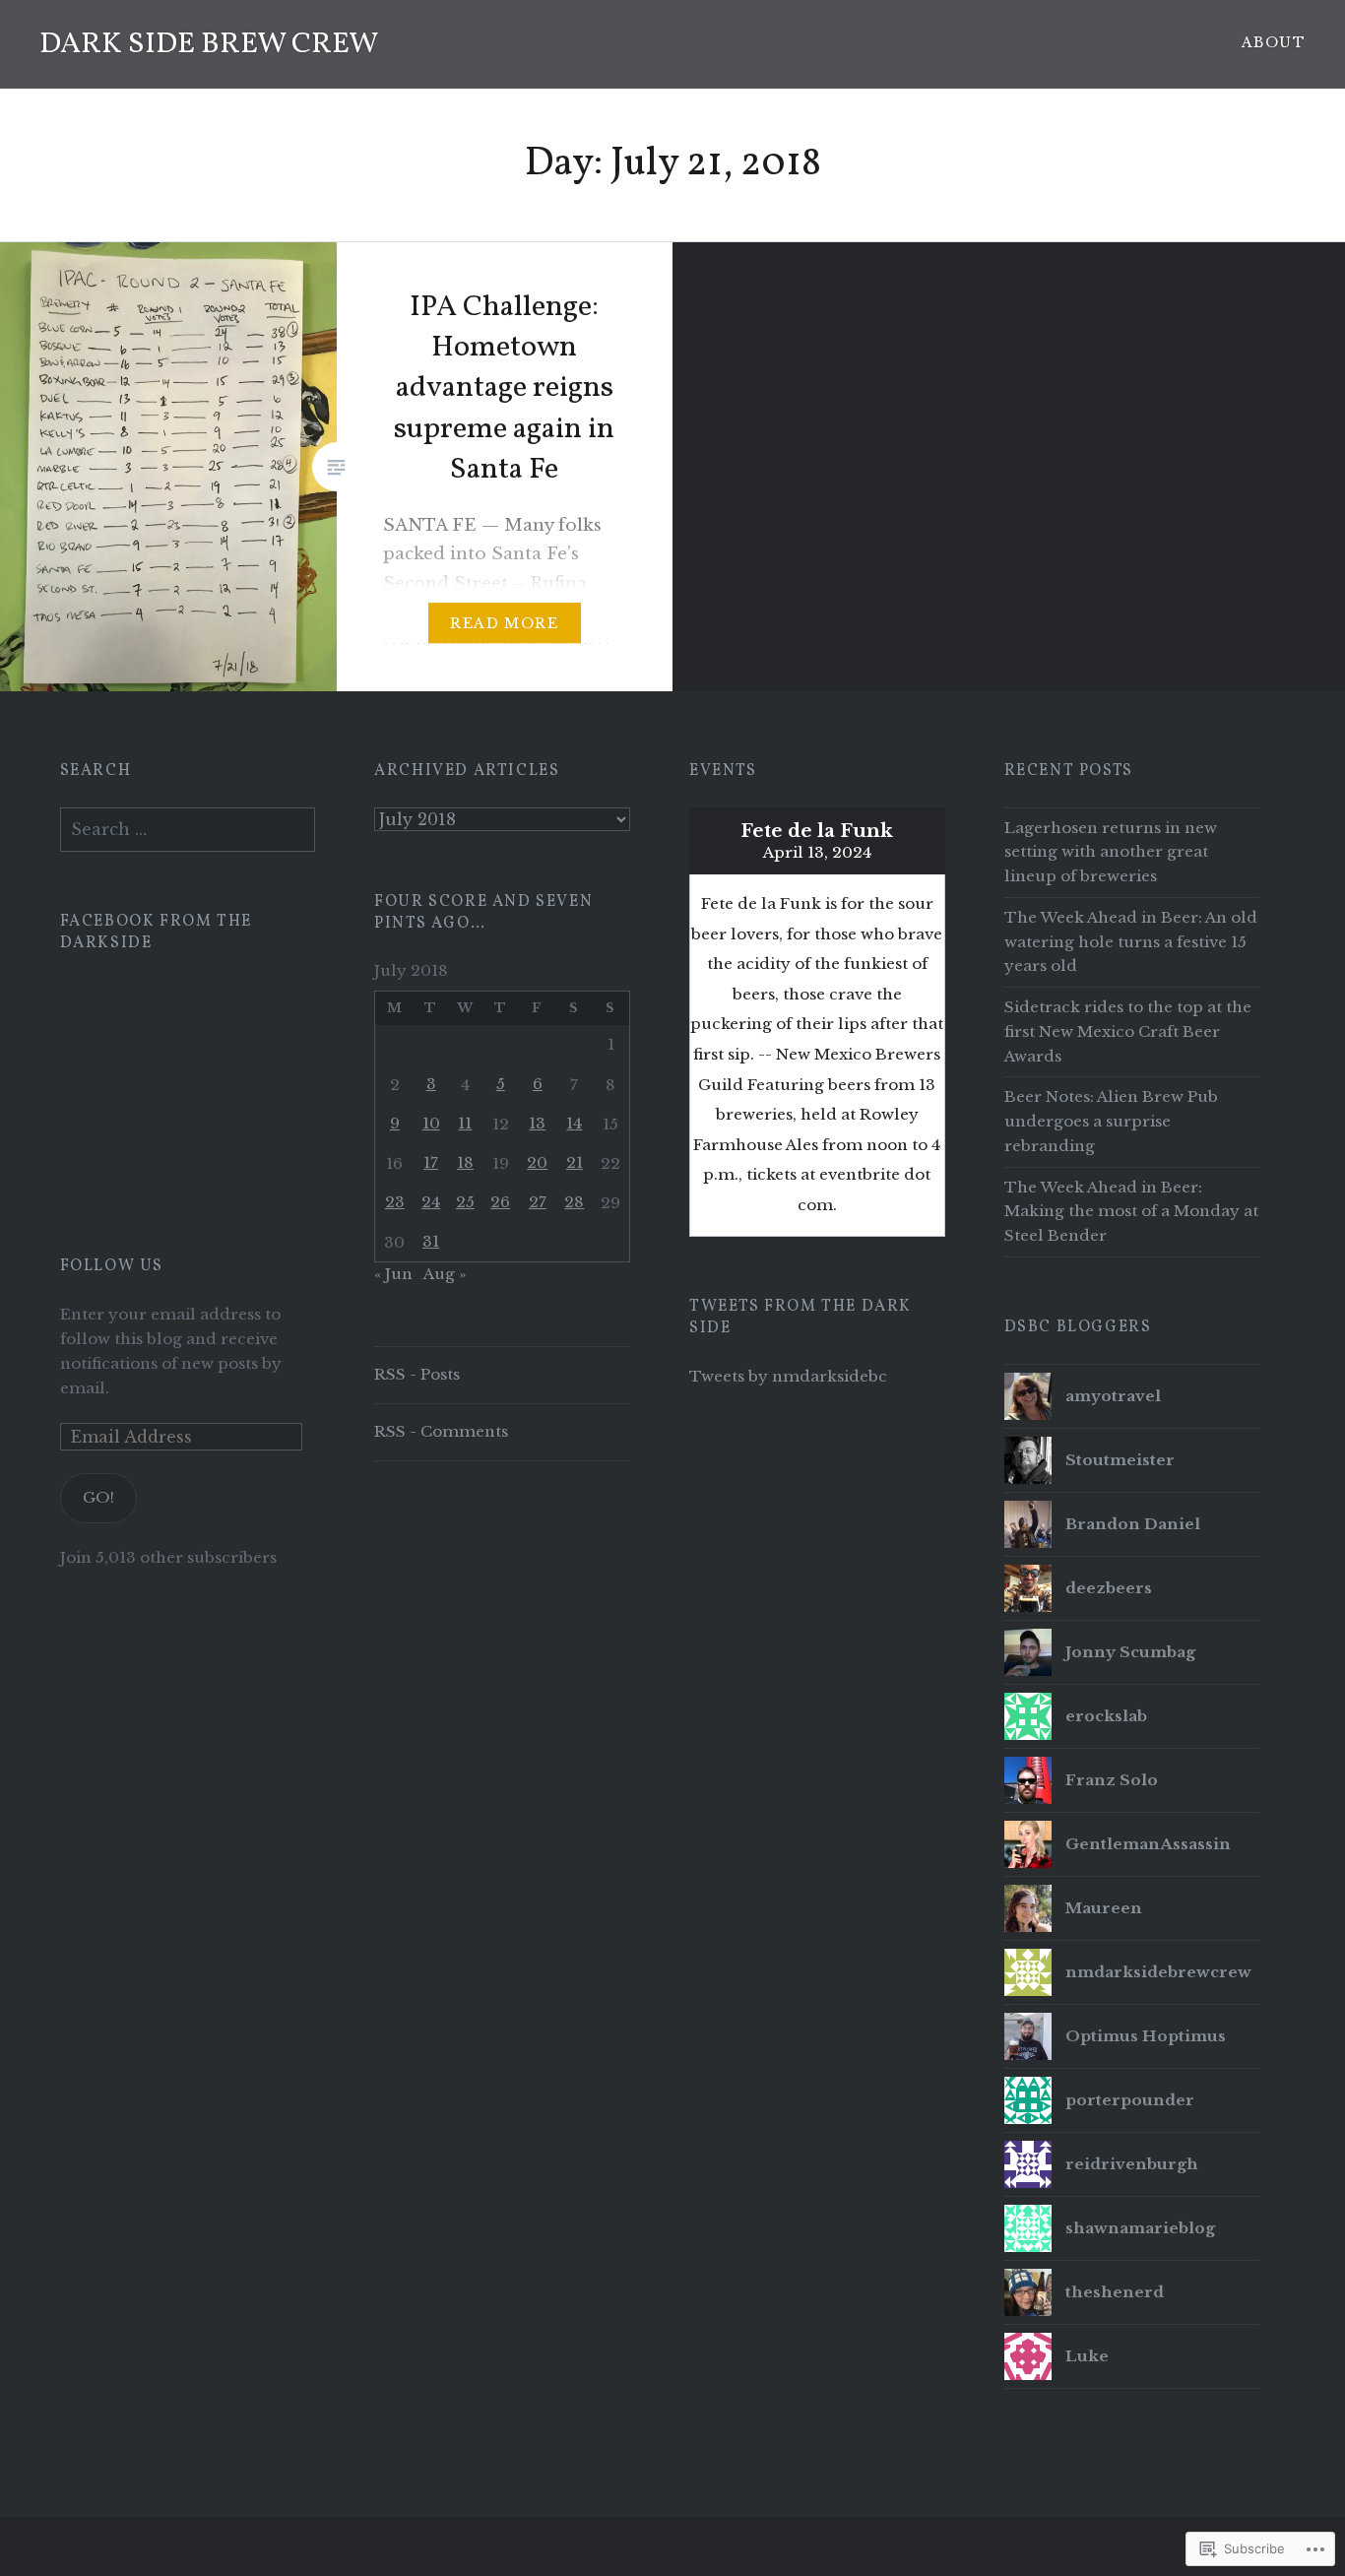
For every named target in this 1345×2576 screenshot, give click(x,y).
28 (574, 1202)
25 (465, 1202)
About (1274, 42)
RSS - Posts (417, 1374)
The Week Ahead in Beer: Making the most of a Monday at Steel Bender (1131, 1212)
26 (500, 1202)
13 (537, 1123)
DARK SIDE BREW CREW (209, 44)
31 (431, 1241)
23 (395, 1202)
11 (465, 1123)
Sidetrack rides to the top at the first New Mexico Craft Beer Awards (1128, 1031)
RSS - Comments (441, 1431)
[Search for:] (188, 830)
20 (537, 1162)
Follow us (112, 1266)
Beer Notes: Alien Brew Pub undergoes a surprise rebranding (1111, 1121)
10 (431, 1123)
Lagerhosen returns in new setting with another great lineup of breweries (1111, 852)
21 (575, 1162)
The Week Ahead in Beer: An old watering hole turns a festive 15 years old (1131, 942)
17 (431, 1162)
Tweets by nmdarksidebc (788, 1376)
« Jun (393, 1274)
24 (431, 1202)
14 (574, 1123)
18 (465, 1162)
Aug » (445, 1274)
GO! (98, 1497)
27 (538, 1202)
